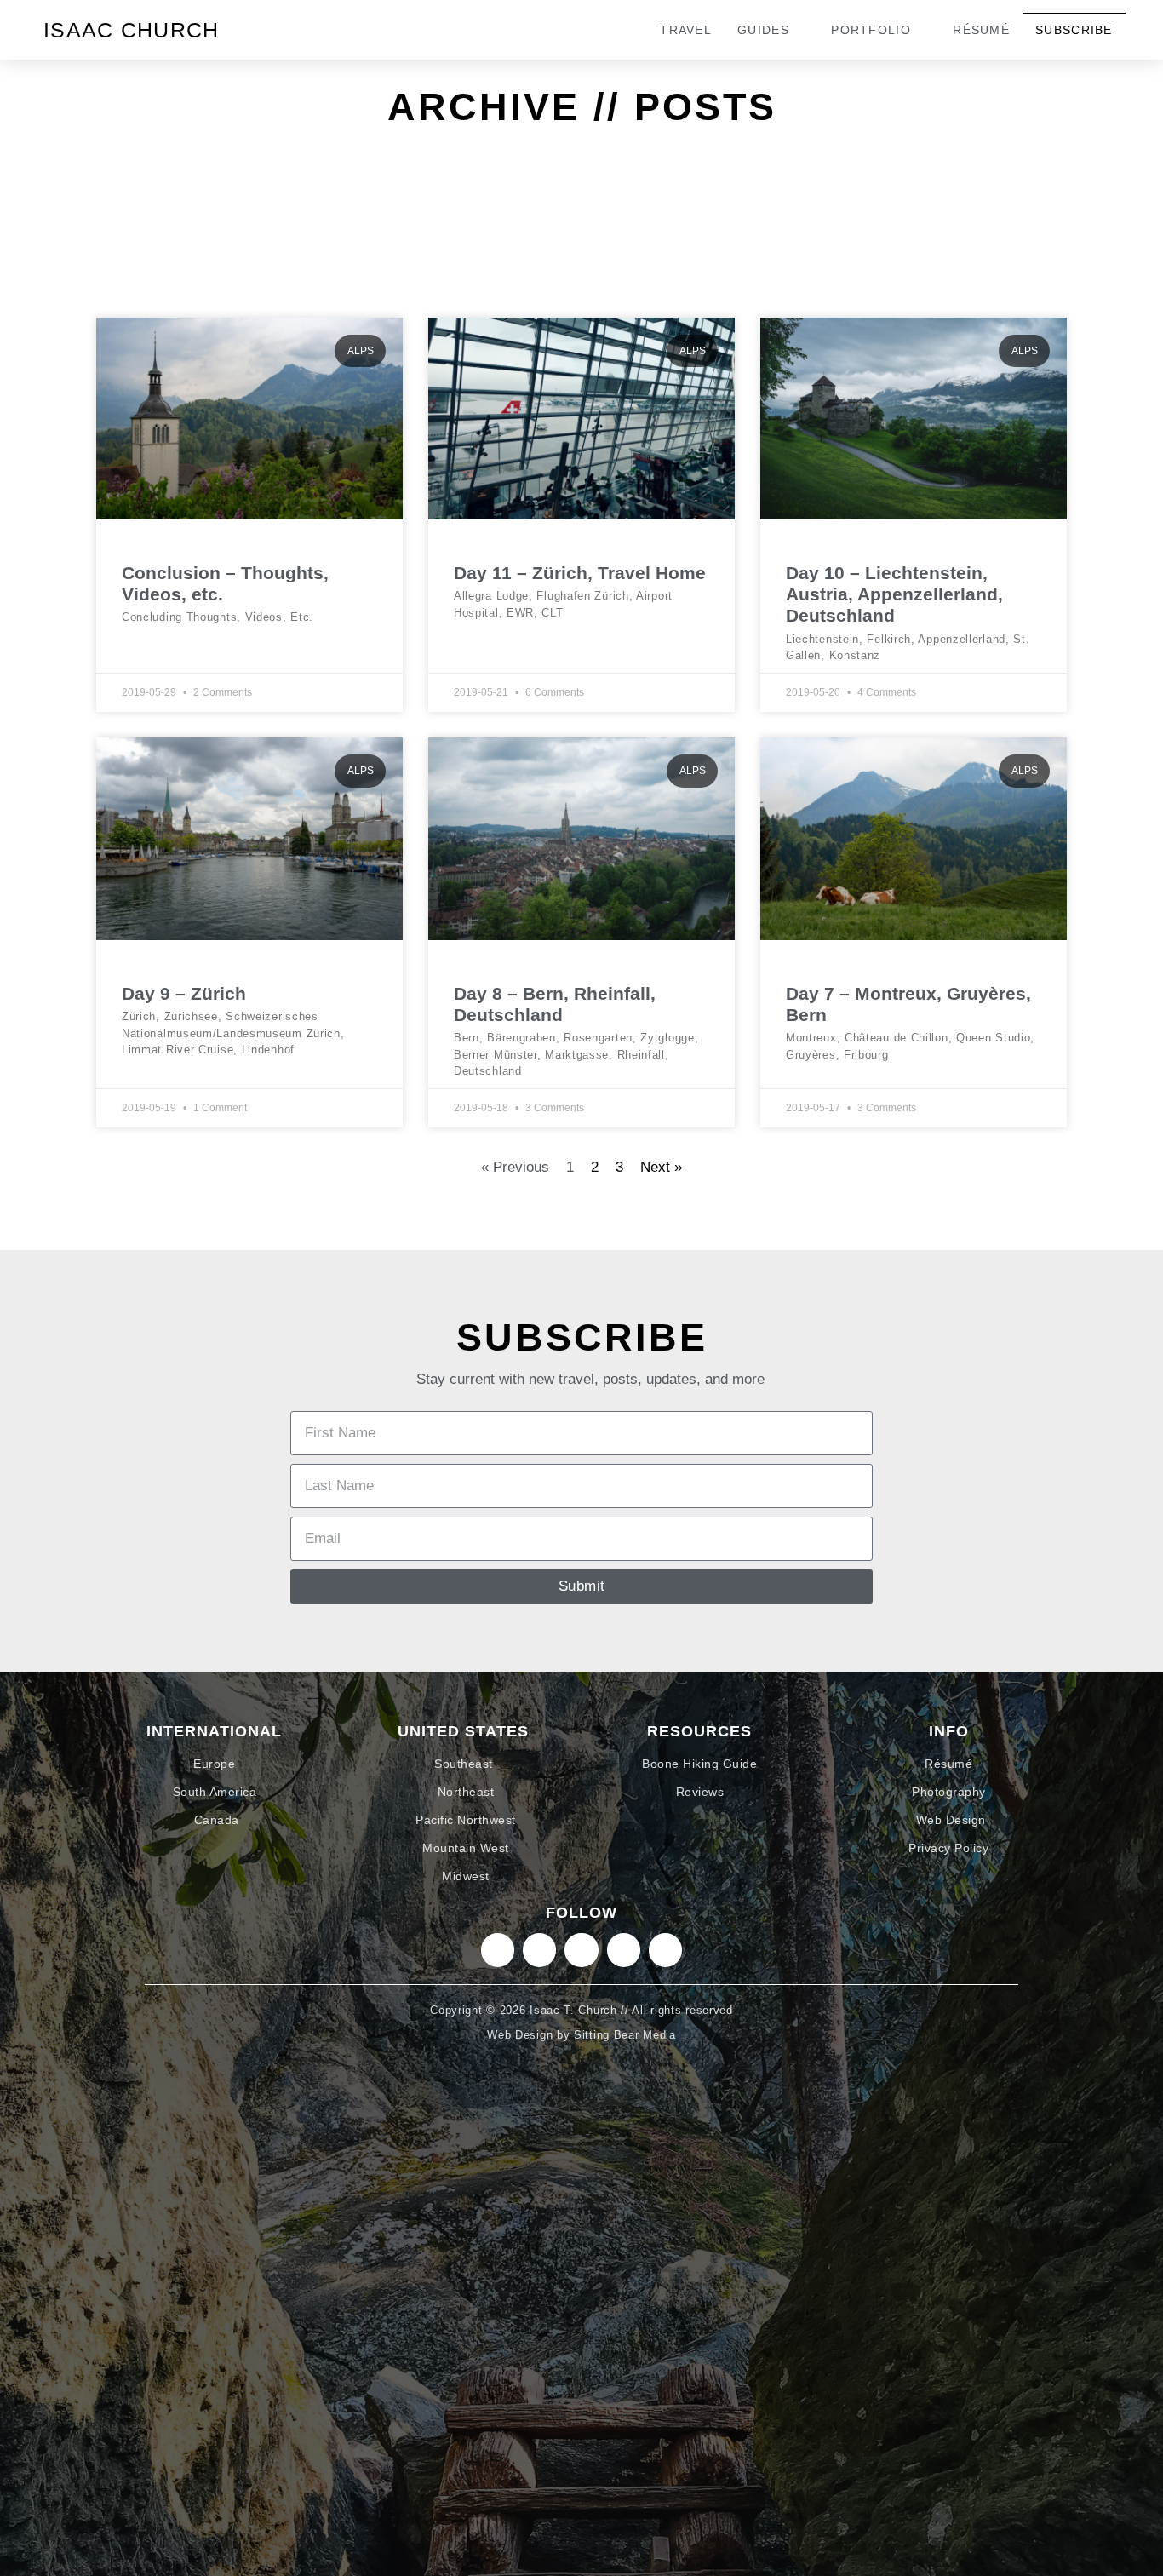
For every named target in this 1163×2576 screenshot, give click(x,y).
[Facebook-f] (624, 1950)
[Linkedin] (539, 1950)
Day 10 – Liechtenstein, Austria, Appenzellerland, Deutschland (894, 594)
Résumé (981, 30)
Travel (686, 30)
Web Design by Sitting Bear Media (581, 2035)
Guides (763, 30)
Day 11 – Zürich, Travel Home (580, 573)
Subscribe (1074, 30)
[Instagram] (498, 1950)
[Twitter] (581, 1950)
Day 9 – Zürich (184, 993)
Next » (661, 1167)
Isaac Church (132, 30)
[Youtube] (665, 1950)
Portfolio (871, 30)
